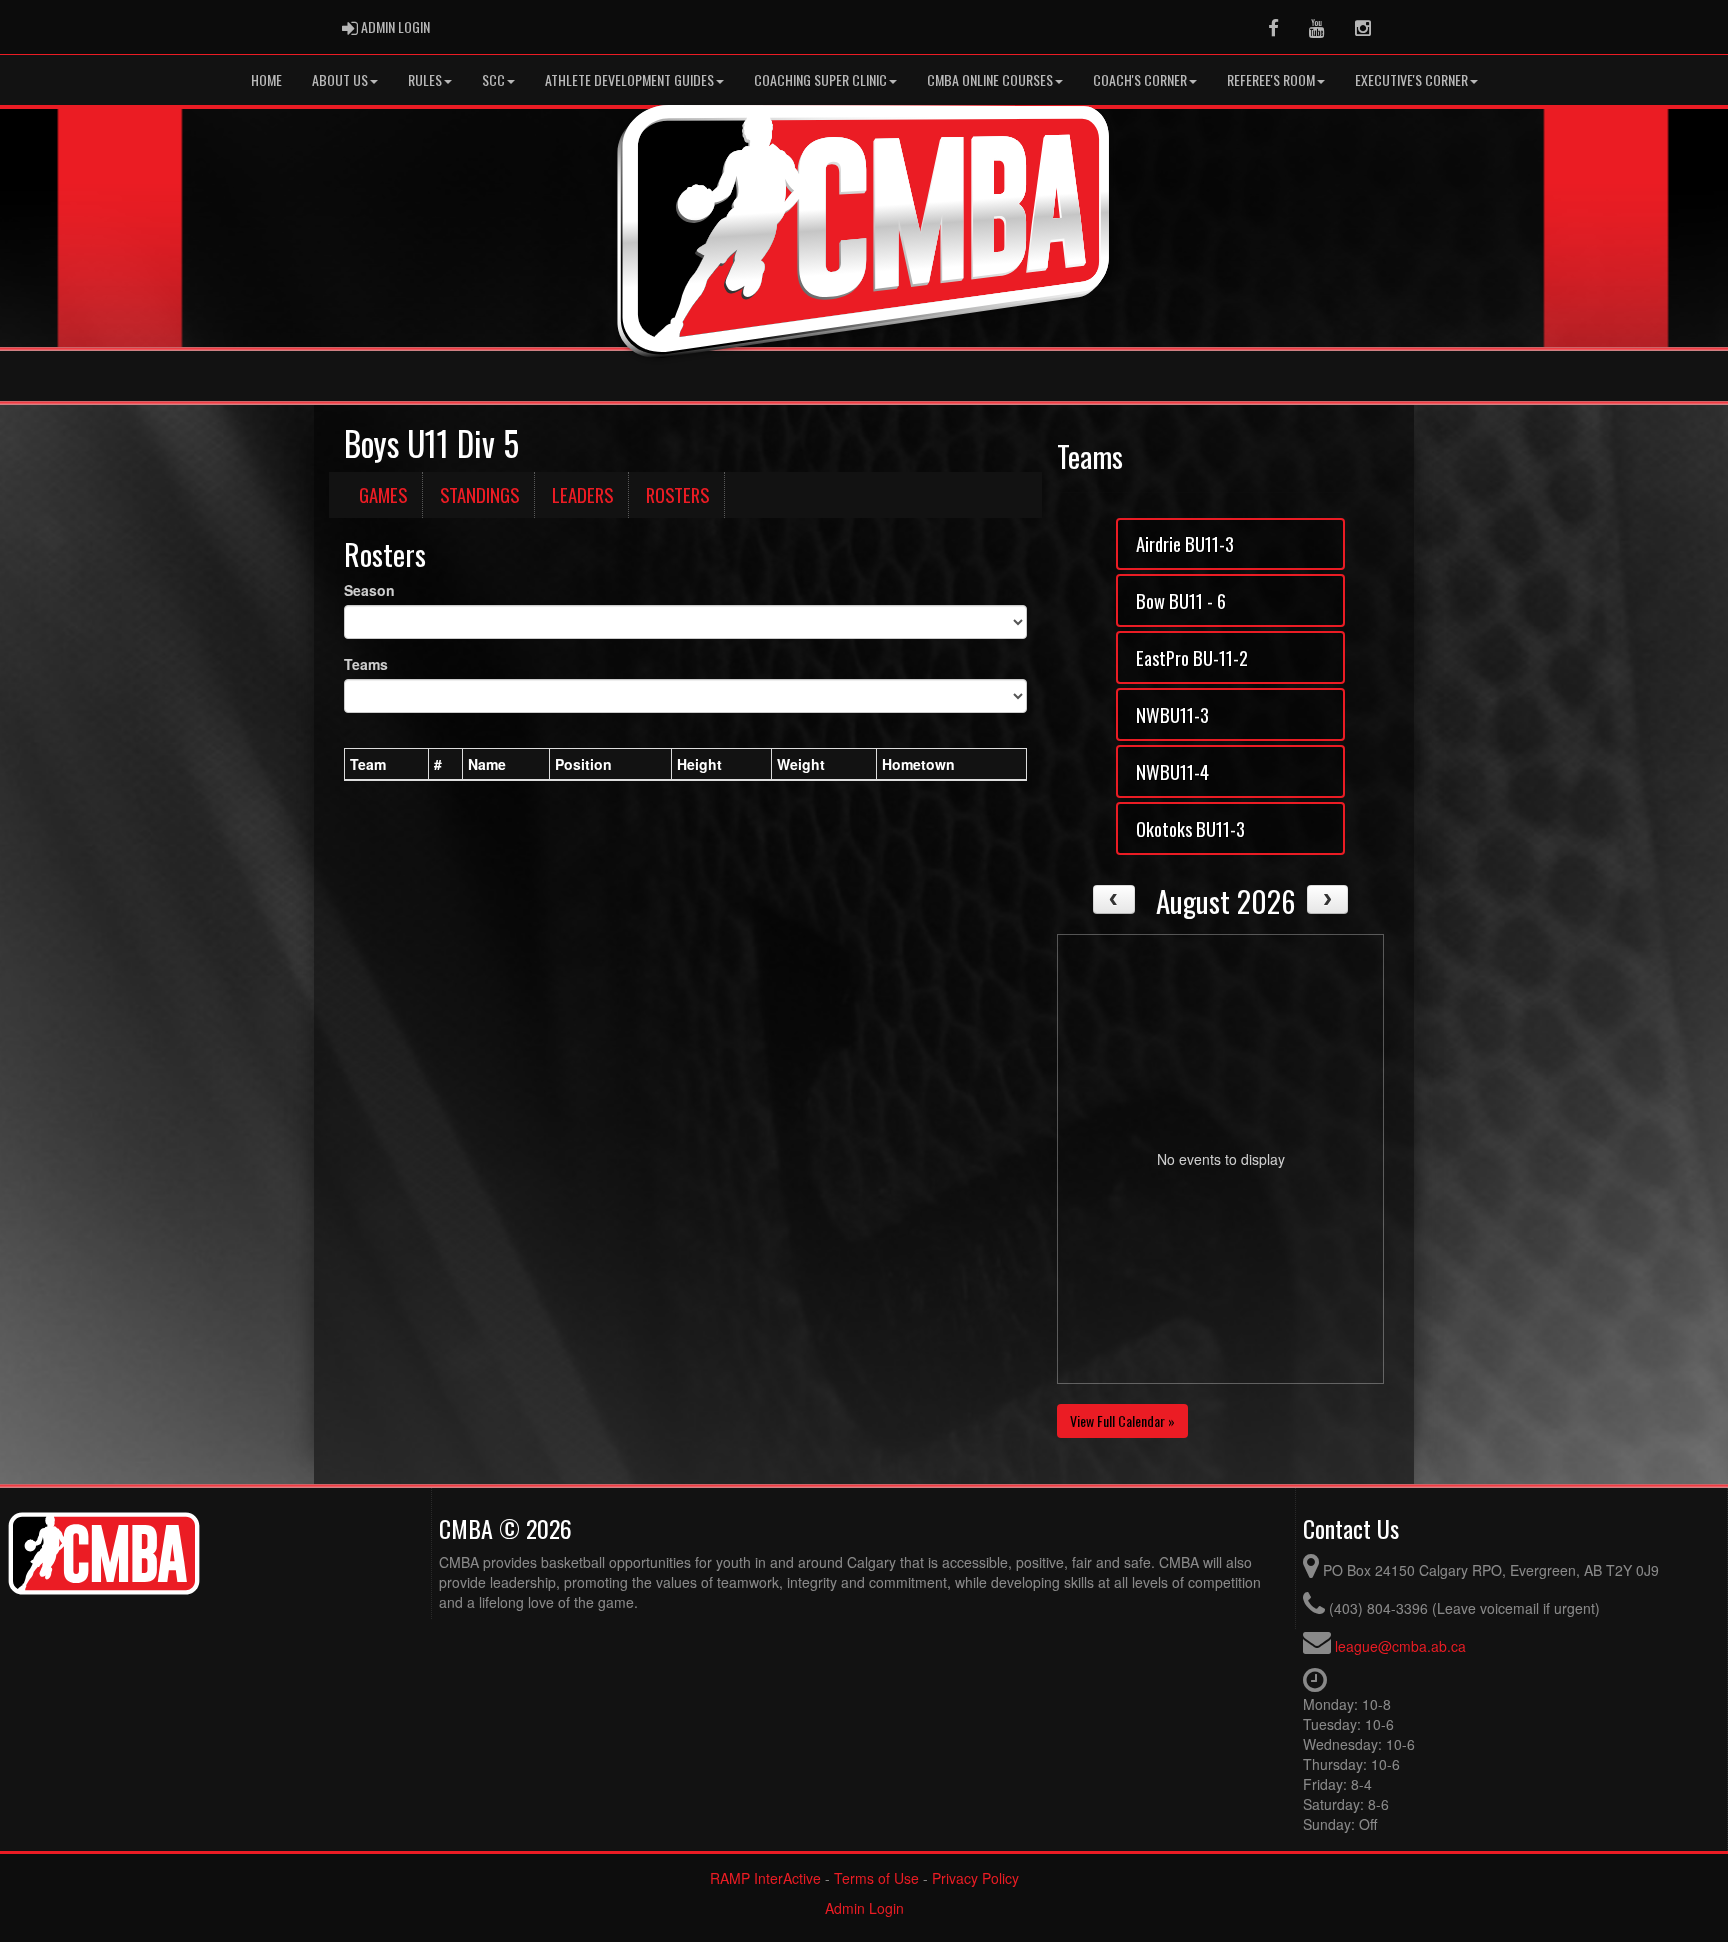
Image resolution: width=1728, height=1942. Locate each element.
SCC (493, 79)
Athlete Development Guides (629, 79)
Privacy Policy (975, 1878)
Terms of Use (876, 1878)
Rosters (677, 494)
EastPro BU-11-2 (1192, 657)
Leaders (582, 494)
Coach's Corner (1140, 79)
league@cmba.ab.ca (1400, 1646)
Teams (366, 664)
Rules (425, 79)
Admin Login (864, 1908)
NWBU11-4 (1172, 771)
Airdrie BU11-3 (1185, 543)
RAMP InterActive (765, 1878)
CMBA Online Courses (990, 79)
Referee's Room (1271, 79)
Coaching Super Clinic (820, 79)
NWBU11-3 (1172, 714)
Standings (479, 494)
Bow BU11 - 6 (1181, 600)
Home (266, 79)
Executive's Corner (1411, 79)
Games (383, 494)
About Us (340, 79)
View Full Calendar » (1122, 1420)
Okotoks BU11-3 (1190, 828)
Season (369, 590)
